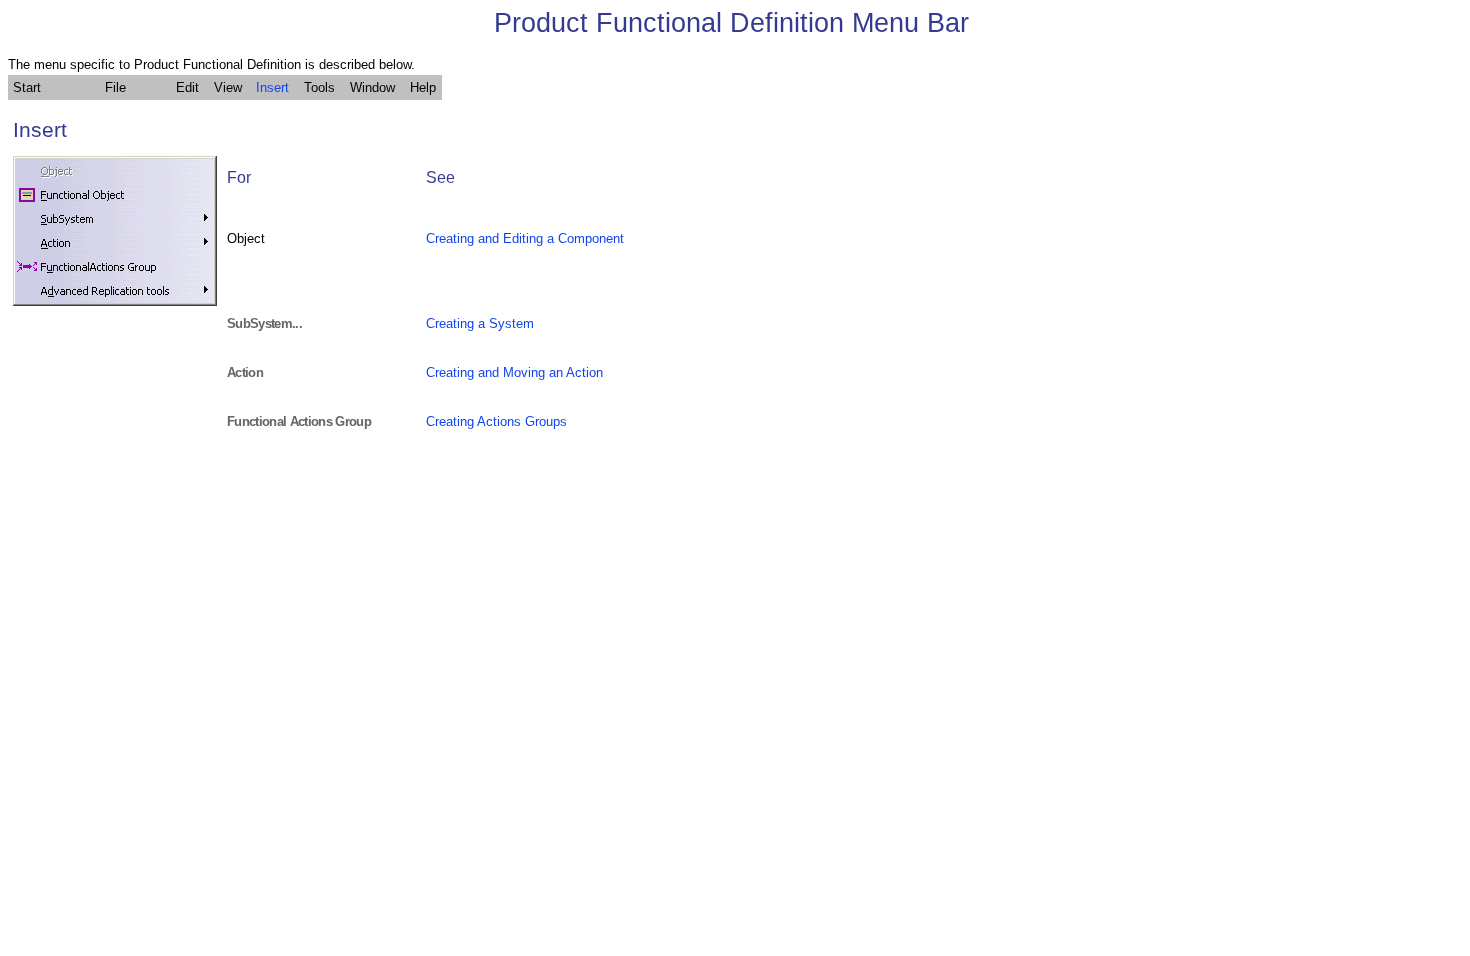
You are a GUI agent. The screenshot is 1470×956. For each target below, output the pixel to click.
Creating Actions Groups (496, 421)
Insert (272, 87)
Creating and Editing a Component (525, 238)
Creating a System (480, 323)
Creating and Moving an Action (514, 372)
